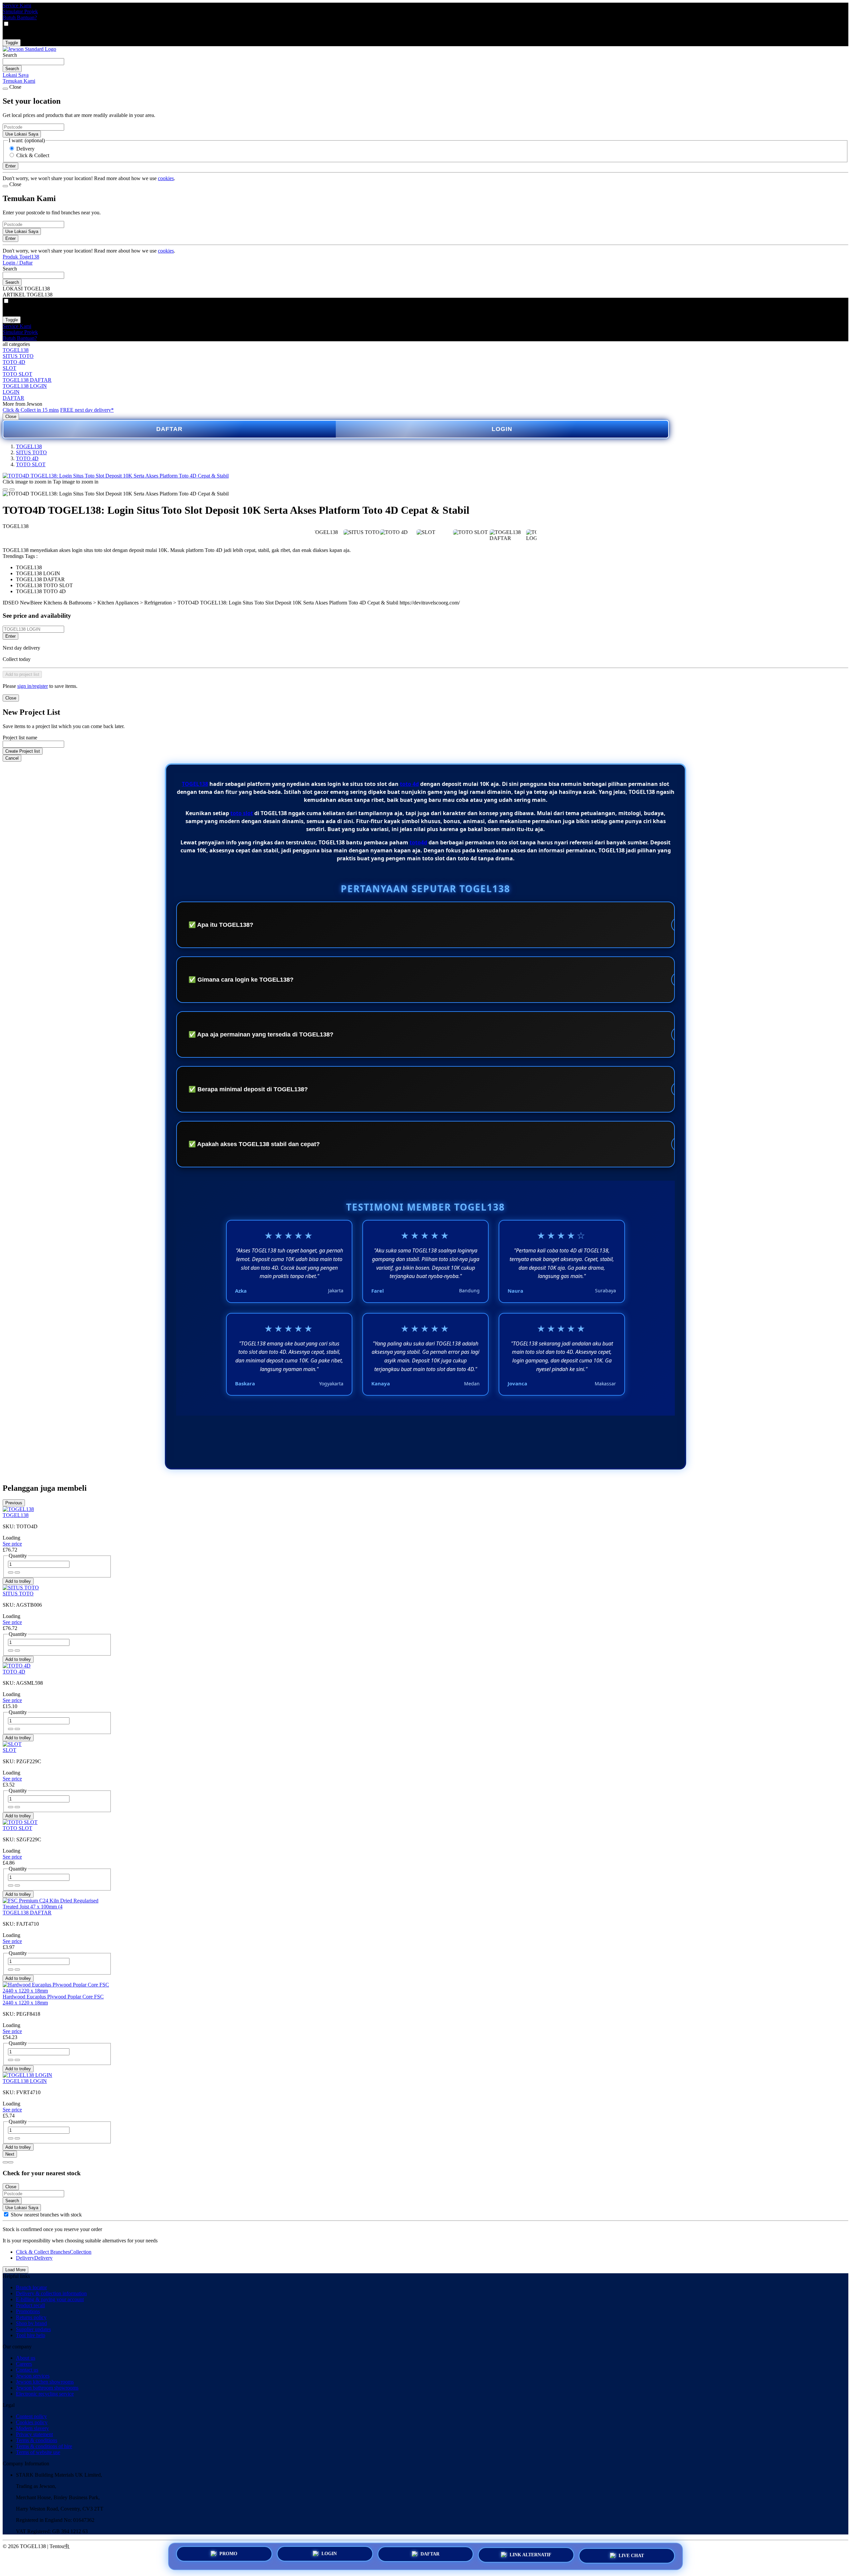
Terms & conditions (37, 2440)
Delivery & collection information (51, 2293)
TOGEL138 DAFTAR (27, 380)
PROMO (228, 2556)
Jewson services (33, 2376)
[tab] (5, 2162)
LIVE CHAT (631, 2554)
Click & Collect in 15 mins (31, 410)
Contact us (27, 2370)
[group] (6, 2214)
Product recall (30, 2305)
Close (11, 417)
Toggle (12, 43)
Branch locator (31, 2287)
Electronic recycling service (45, 2394)
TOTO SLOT (17, 374)
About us (26, 2358)
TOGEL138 (16, 350)
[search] (33, 62)
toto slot (242, 813)
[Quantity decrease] (17, 1572)
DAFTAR (13, 398)
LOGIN (11, 392)
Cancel (12, 758)
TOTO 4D (14, 362)
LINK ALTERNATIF (531, 2555)
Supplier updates (33, 2329)
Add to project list (22, 674)
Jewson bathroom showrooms (47, 2388)
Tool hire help (31, 2335)
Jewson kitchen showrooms (45, 2382)
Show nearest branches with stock (46, 2215)
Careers (24, 2364)
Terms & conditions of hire (44, 2446)
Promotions (28, 2311)
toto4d (418, 842)
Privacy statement (34, 2434)
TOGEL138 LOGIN (25, 386)
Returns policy (31, 2317)
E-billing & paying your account (50, 2299)
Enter (10, 636)
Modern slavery (32, 2428)
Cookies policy (32, 2422)
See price (12, 1544)
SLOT (9, 368)
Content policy (31, 2416)
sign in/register (33, 686)
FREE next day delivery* (87, 410)
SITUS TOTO (18, 356)
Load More (15, 2270)
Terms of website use (38, 2452)
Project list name (20, 738)
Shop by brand (31, 2323)
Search (10, 55)
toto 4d (409, 784)
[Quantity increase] (11, 1572)
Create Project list (23, 751)
